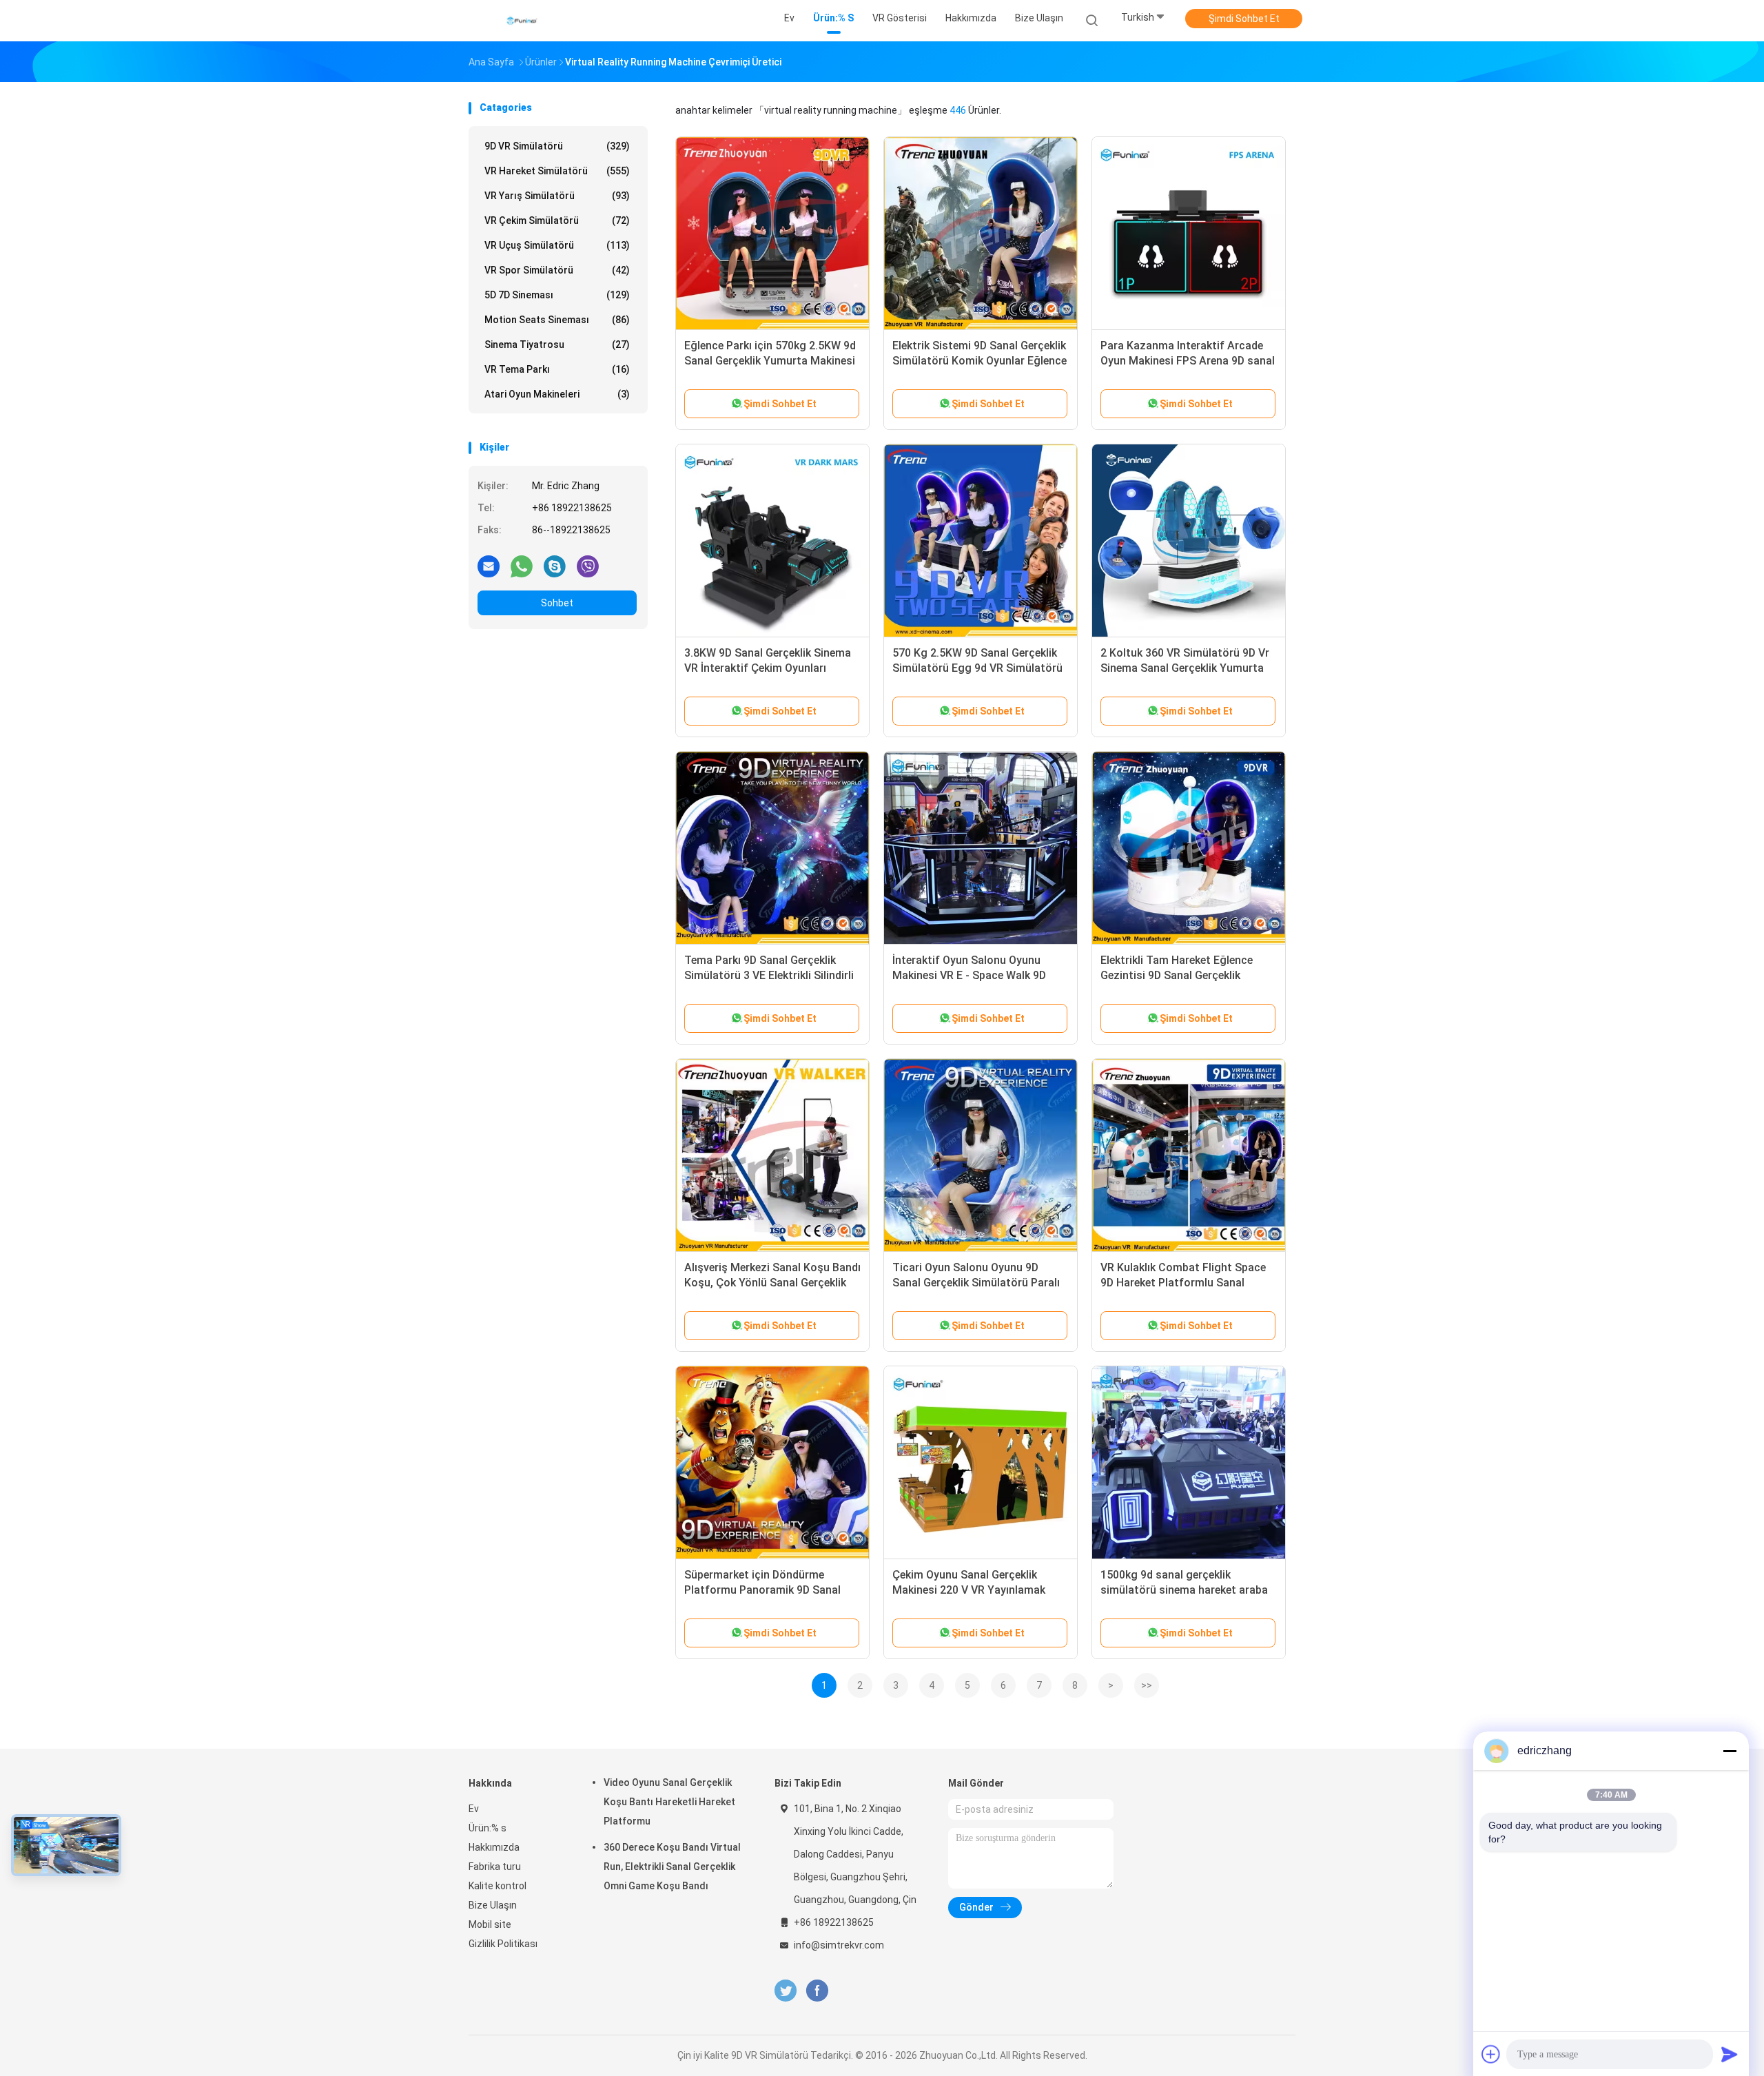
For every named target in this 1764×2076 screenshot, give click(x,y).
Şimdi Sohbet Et (1244, 19)
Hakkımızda (494, 1847)
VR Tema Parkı (557, 369)
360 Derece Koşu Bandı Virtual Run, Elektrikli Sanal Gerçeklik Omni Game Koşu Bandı (672, 1867)
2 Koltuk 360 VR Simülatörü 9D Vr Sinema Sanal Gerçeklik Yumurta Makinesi (1185, 668)
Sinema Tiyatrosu (557, 345)
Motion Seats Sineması (557, 320)
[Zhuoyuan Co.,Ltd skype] (555, 566)
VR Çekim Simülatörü (557, 220)
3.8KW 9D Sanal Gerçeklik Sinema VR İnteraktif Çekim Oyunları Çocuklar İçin (768, 668)
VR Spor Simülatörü (557, 270)
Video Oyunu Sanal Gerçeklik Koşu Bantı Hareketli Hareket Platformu (669, 1802)
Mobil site (490, 1924)
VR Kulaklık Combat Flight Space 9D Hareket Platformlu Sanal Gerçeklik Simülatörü (1183, 1283)
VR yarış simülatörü (557, 196)
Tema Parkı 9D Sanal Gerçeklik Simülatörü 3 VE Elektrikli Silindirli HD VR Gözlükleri (769, 975)
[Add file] (1491, 2054)
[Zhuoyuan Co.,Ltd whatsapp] (522, 566)
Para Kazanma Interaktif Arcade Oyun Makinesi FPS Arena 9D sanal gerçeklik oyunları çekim (1188, 361)
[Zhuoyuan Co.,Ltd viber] (588, 566)
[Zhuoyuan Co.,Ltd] (522, 21)
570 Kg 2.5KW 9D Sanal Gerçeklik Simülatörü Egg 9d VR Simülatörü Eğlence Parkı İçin (977, 668)
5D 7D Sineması (557, 295)
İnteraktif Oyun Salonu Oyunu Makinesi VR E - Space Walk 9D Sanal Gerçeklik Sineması (969, 975)
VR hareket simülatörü (557, 171)
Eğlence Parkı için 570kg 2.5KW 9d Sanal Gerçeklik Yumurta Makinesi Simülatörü (770, 361)
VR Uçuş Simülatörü (557, 245)
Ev (474, 1809)
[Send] (1730, 2054)
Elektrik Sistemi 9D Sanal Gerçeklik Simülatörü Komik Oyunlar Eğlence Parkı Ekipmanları (980, 361)
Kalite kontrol (498, 1886)
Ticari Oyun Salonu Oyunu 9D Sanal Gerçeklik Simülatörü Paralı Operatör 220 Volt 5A (976, 1283)
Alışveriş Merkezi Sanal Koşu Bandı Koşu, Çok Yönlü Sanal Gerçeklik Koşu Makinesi (772, 1283)
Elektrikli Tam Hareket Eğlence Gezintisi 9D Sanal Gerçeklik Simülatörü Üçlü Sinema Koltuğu (1183, 975)
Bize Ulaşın (493, 1905)
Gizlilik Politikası (503, 1944)
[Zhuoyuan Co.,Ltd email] (489, 566)
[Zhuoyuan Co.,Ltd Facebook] (817, 1991)
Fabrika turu (495, 1867)
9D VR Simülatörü (557, 146)
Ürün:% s (488, 1828)
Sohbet (557, 603)
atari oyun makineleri (557, 394)
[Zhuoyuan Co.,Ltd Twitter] (786, 1991)
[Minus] (1730, 1751)
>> (1147, 1685)
